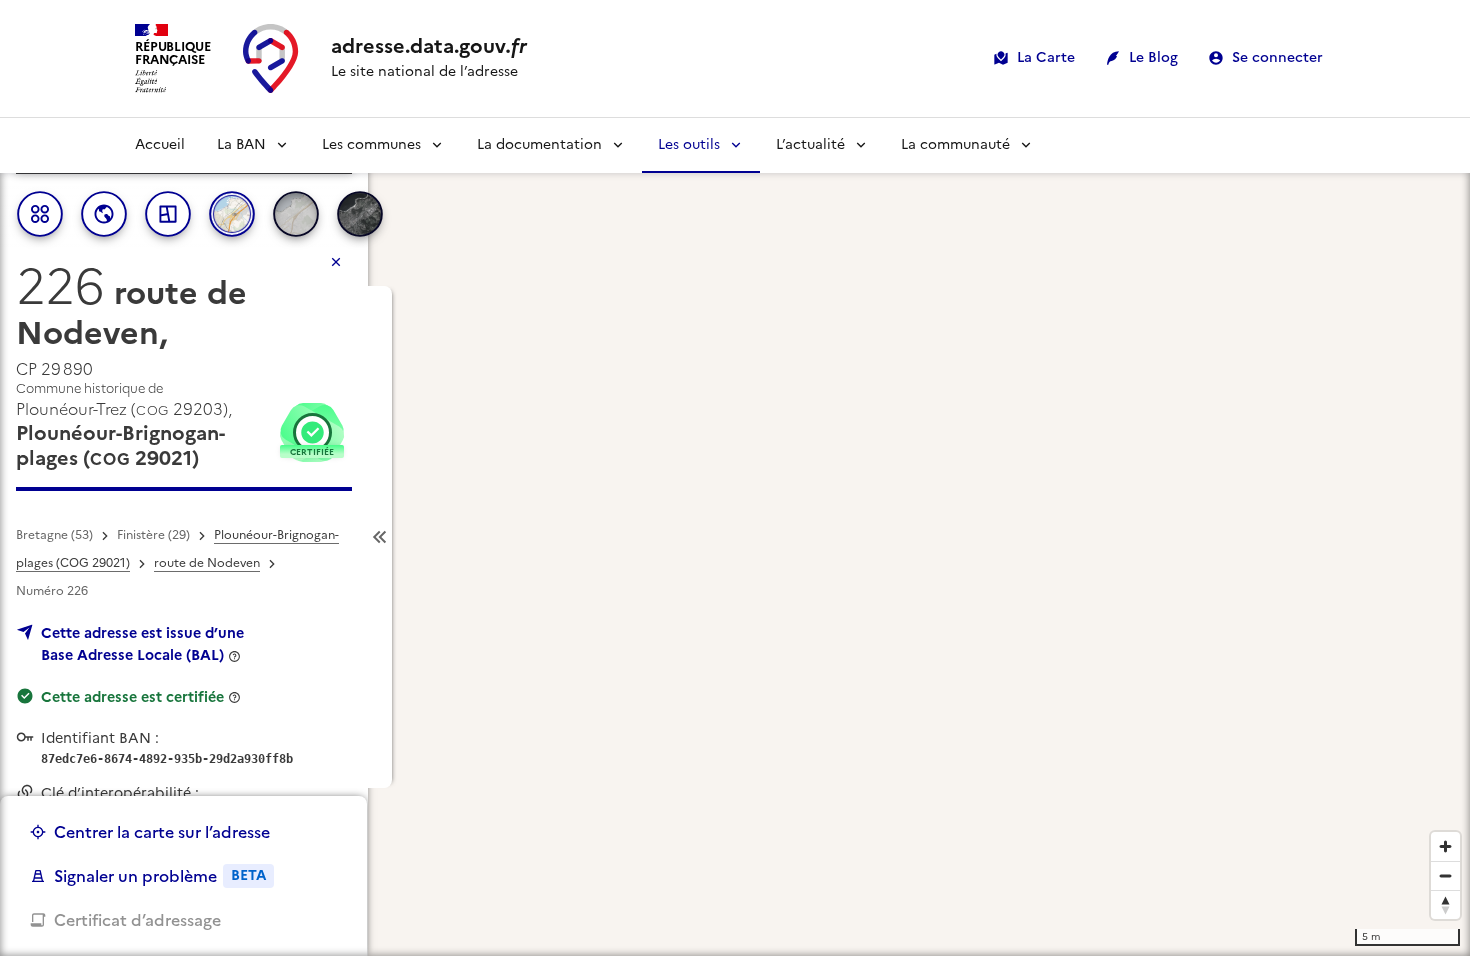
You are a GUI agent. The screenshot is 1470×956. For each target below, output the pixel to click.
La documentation (539, 144)
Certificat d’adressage (137, 920)
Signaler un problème (160, 876)
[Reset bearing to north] (1445, 904)
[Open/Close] (380, 537)
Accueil (160, 144)
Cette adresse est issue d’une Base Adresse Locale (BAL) (142, 644)
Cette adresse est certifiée (132, 697)
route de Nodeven (207, 563)
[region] (735, 537)
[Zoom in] (1445, 846)
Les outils (689, 144)
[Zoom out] (1445, 875)
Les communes (371, 144)
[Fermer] (336, 262)
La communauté (955, 144)
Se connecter (1277, 57)
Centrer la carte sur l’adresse (162, 832)
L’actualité (810, 144)
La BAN (241, 144)
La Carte (1046, 57)
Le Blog (1153, 57)
